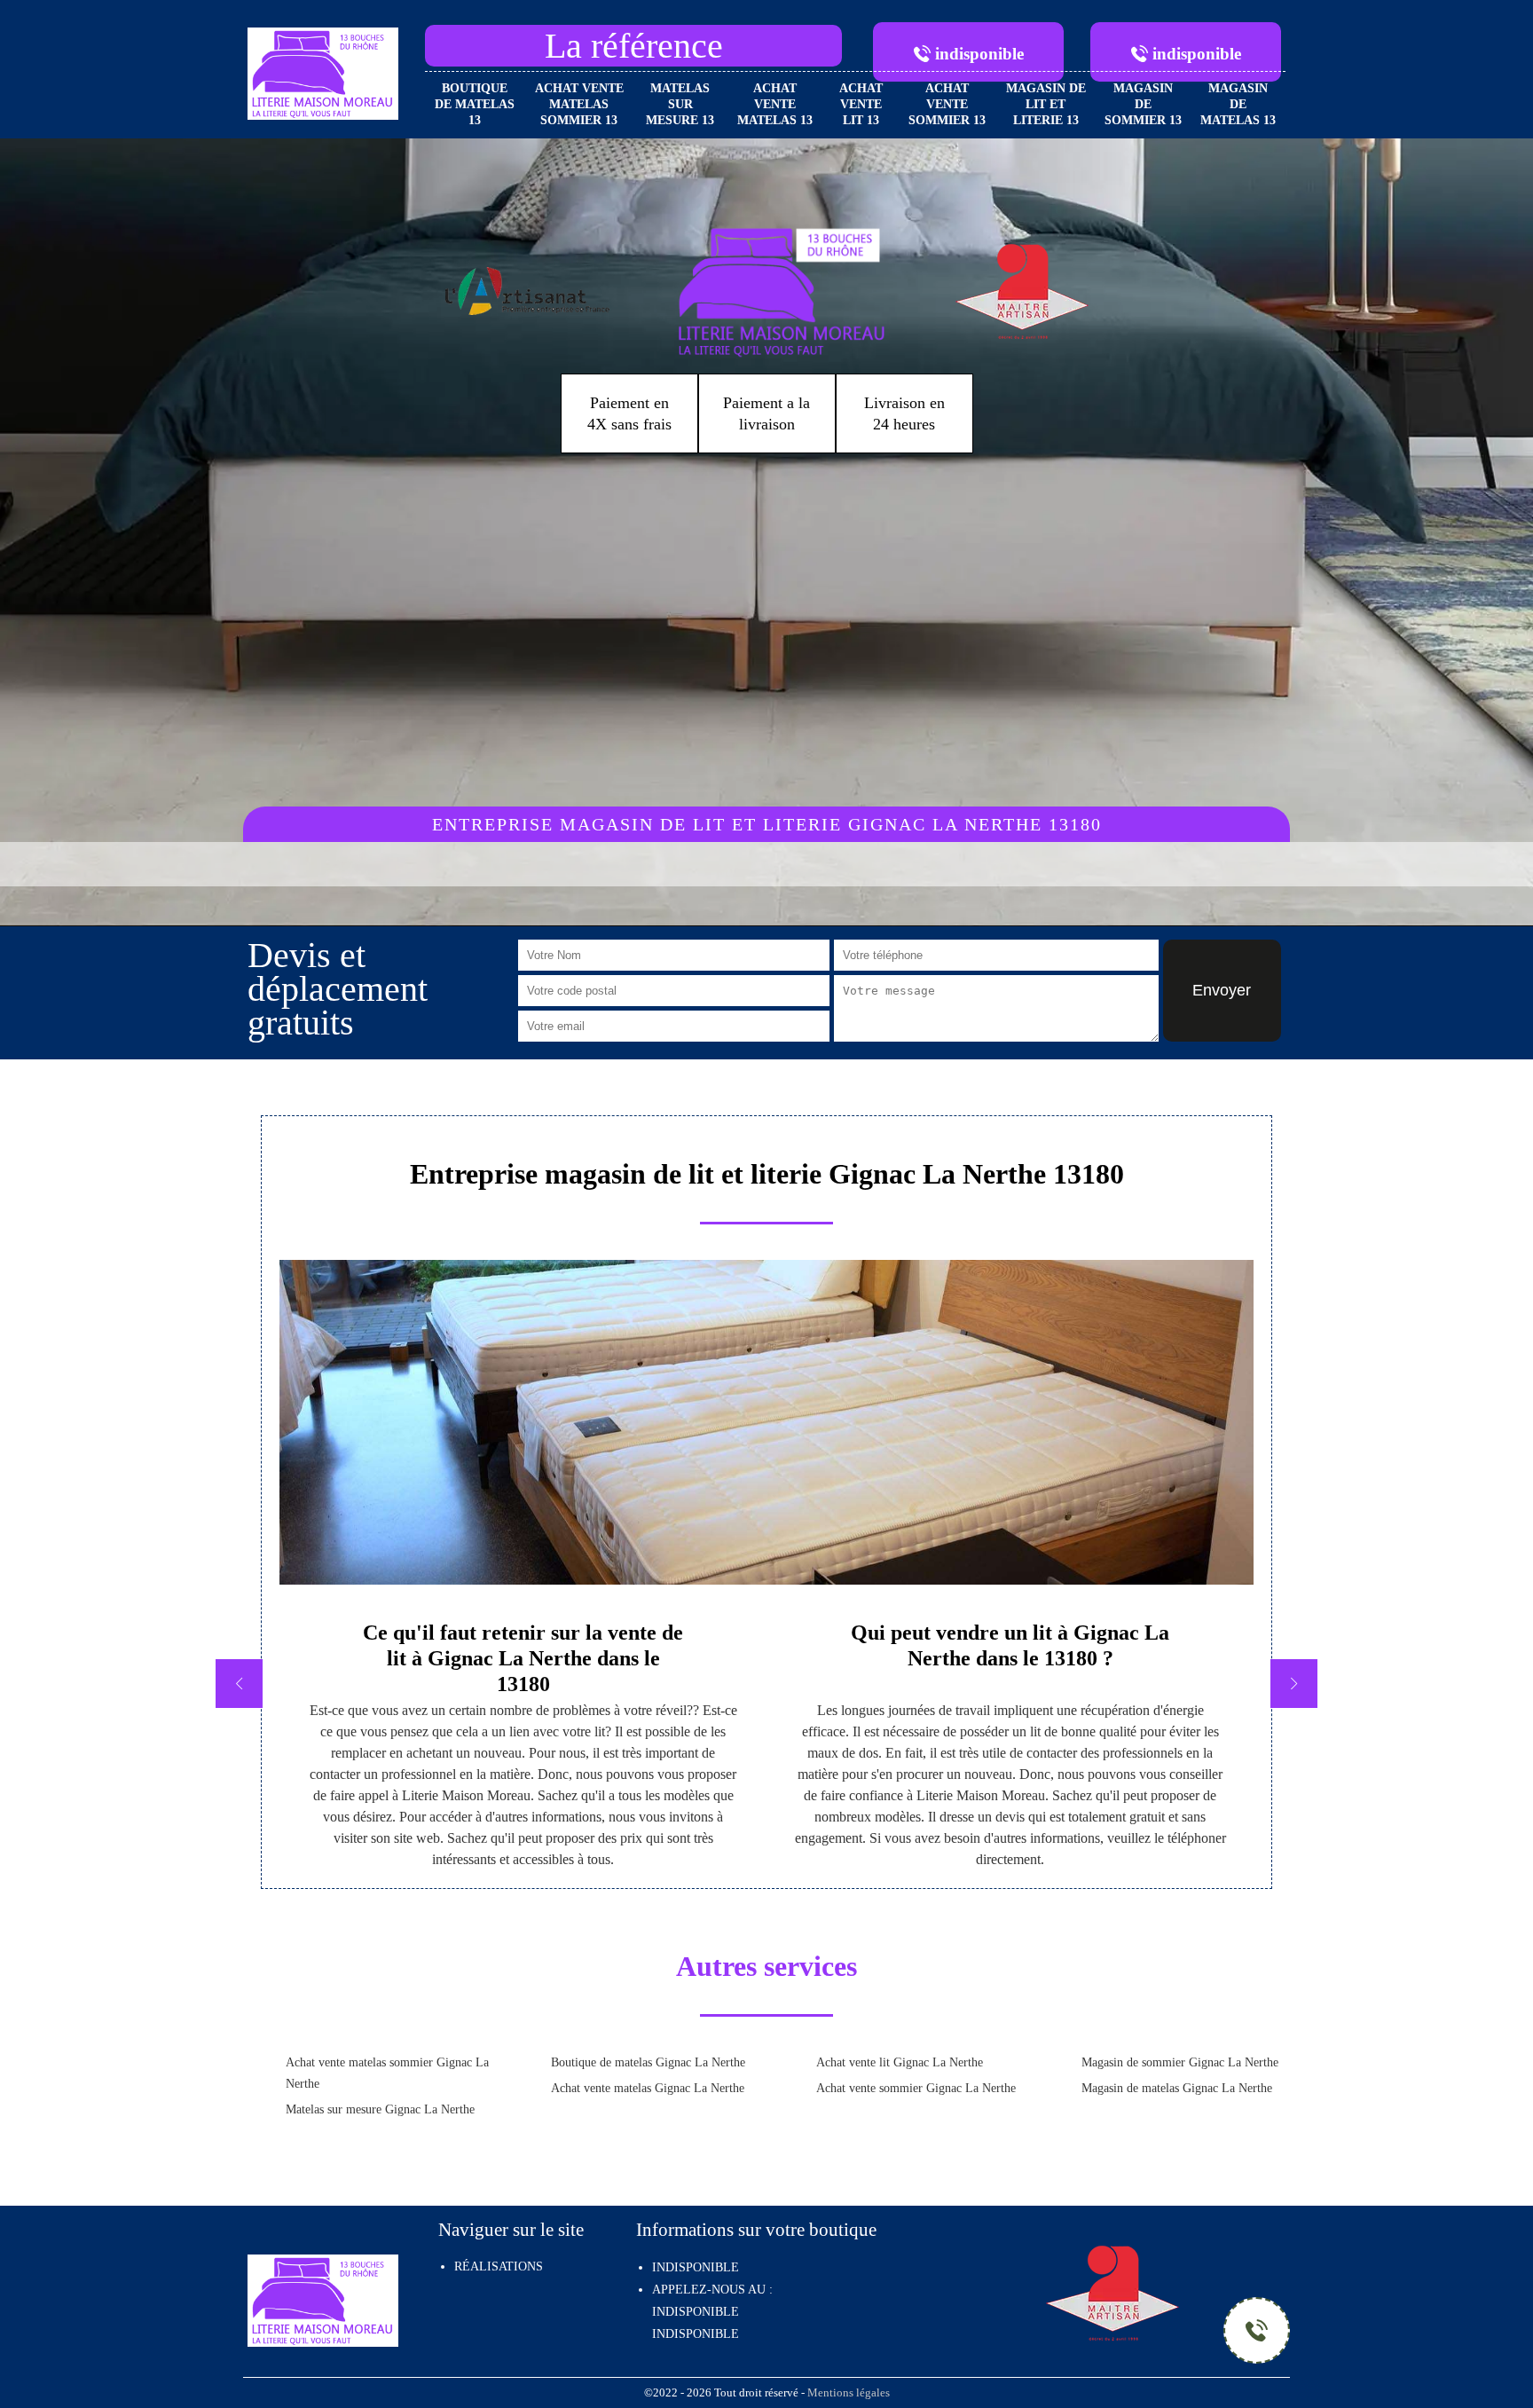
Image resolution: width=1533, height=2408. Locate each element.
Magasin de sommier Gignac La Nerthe (1180, 2062)
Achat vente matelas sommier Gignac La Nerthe (387, 2073)
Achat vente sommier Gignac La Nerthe (916, 2088)
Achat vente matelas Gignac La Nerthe (648, 2088)
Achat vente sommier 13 (947, 104)
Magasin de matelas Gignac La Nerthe (1177, 2088)
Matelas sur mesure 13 (680, 104)
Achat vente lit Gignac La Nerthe (900, 2062)
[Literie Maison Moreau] (323, 72)
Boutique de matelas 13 (475, 104)
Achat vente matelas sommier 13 (579, 104)
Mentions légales (849, 2393)
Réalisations (499, 2266)
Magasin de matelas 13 (1238, 104)
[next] (1294, 1684)
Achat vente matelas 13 (775, 104)
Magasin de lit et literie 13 (1046, 104)
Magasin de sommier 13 (1143, 104)
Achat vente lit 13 (861, 104)
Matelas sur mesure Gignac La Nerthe (380, 2109)
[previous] (239, 1684)
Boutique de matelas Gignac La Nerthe (648, 2062)
